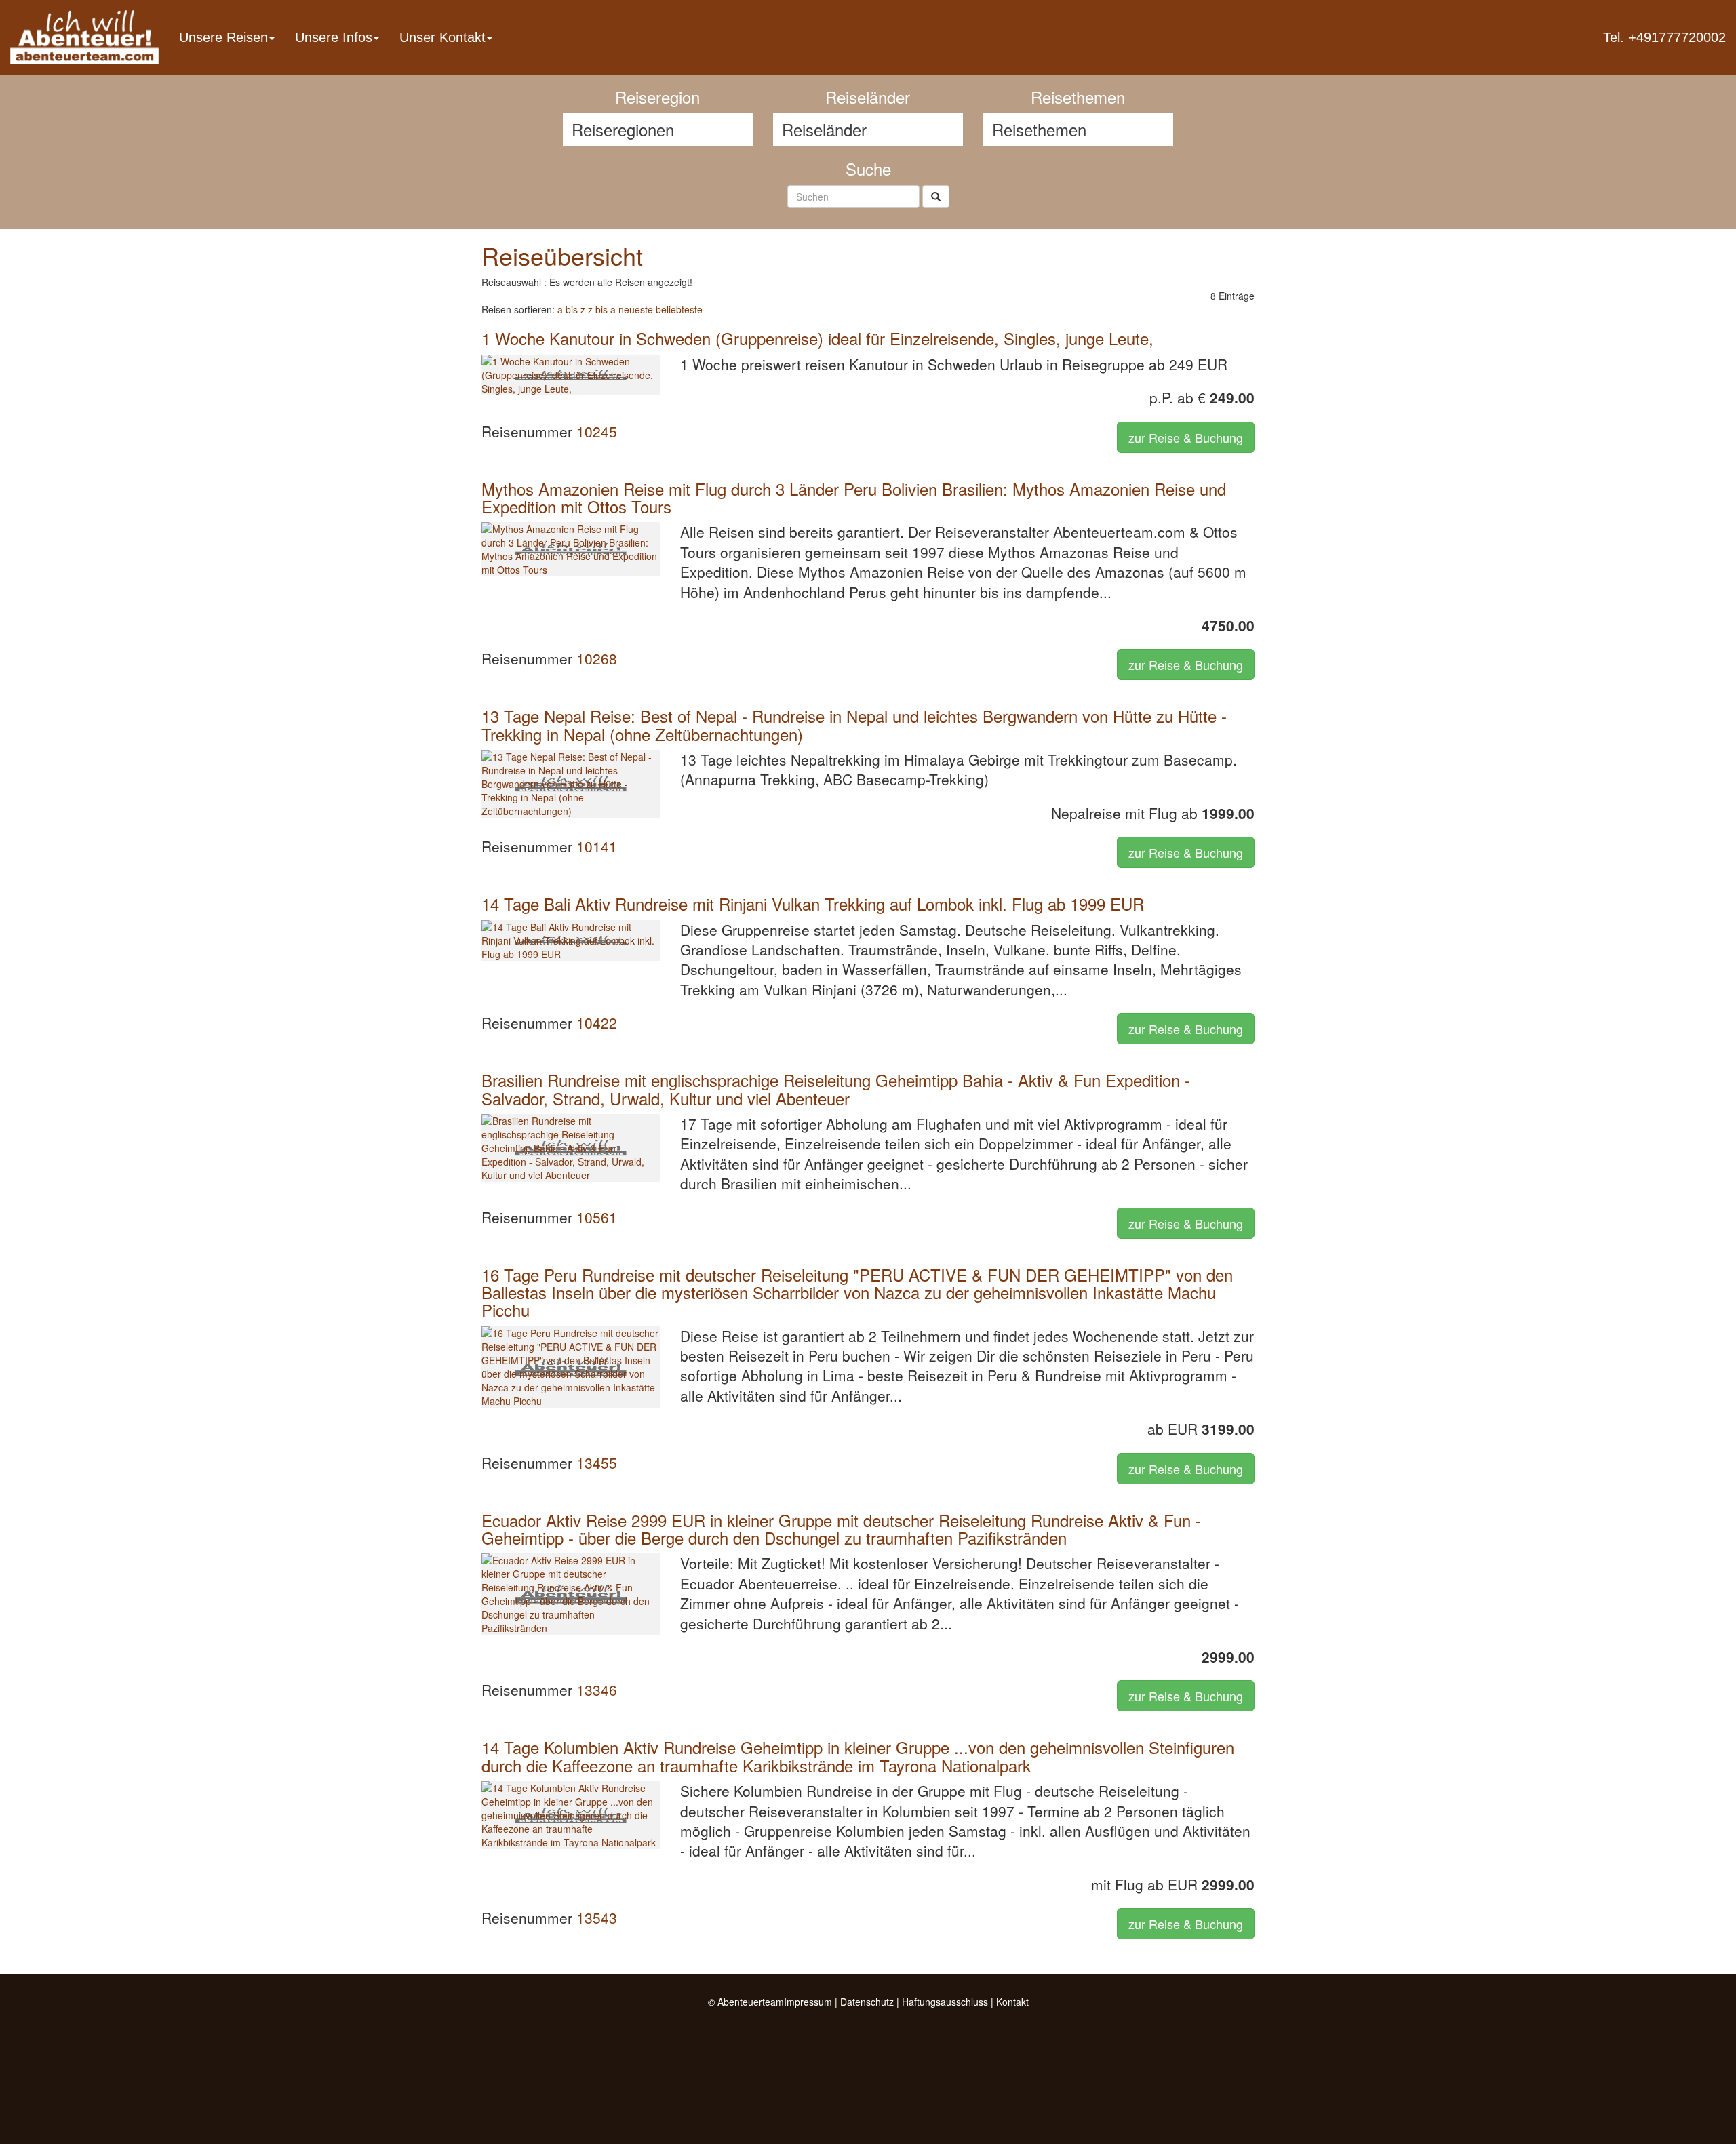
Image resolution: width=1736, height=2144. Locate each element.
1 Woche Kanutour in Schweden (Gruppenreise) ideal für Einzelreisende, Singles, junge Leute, (817, 338)
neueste (636, 309)
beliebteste (679, 309)
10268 (597, 658)
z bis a (602, 309)
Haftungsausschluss (945, 2002)
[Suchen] (936, 197)
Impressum (808, 2002)
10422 (597, 1023)
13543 (597, 1918)
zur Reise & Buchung (1186, 437)
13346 (597, 1690)
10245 (597, 431)
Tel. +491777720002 (1664, 37)
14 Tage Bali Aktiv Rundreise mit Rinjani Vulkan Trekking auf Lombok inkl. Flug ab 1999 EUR (813, 904)
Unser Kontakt (442, 37)
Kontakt (1012, 2002)
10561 (597, 1217)
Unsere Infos (334, 37)
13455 (597, 1463)
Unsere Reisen (223, 37)
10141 (597, 846)
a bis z (571, 309)
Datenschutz (867, 2002)
